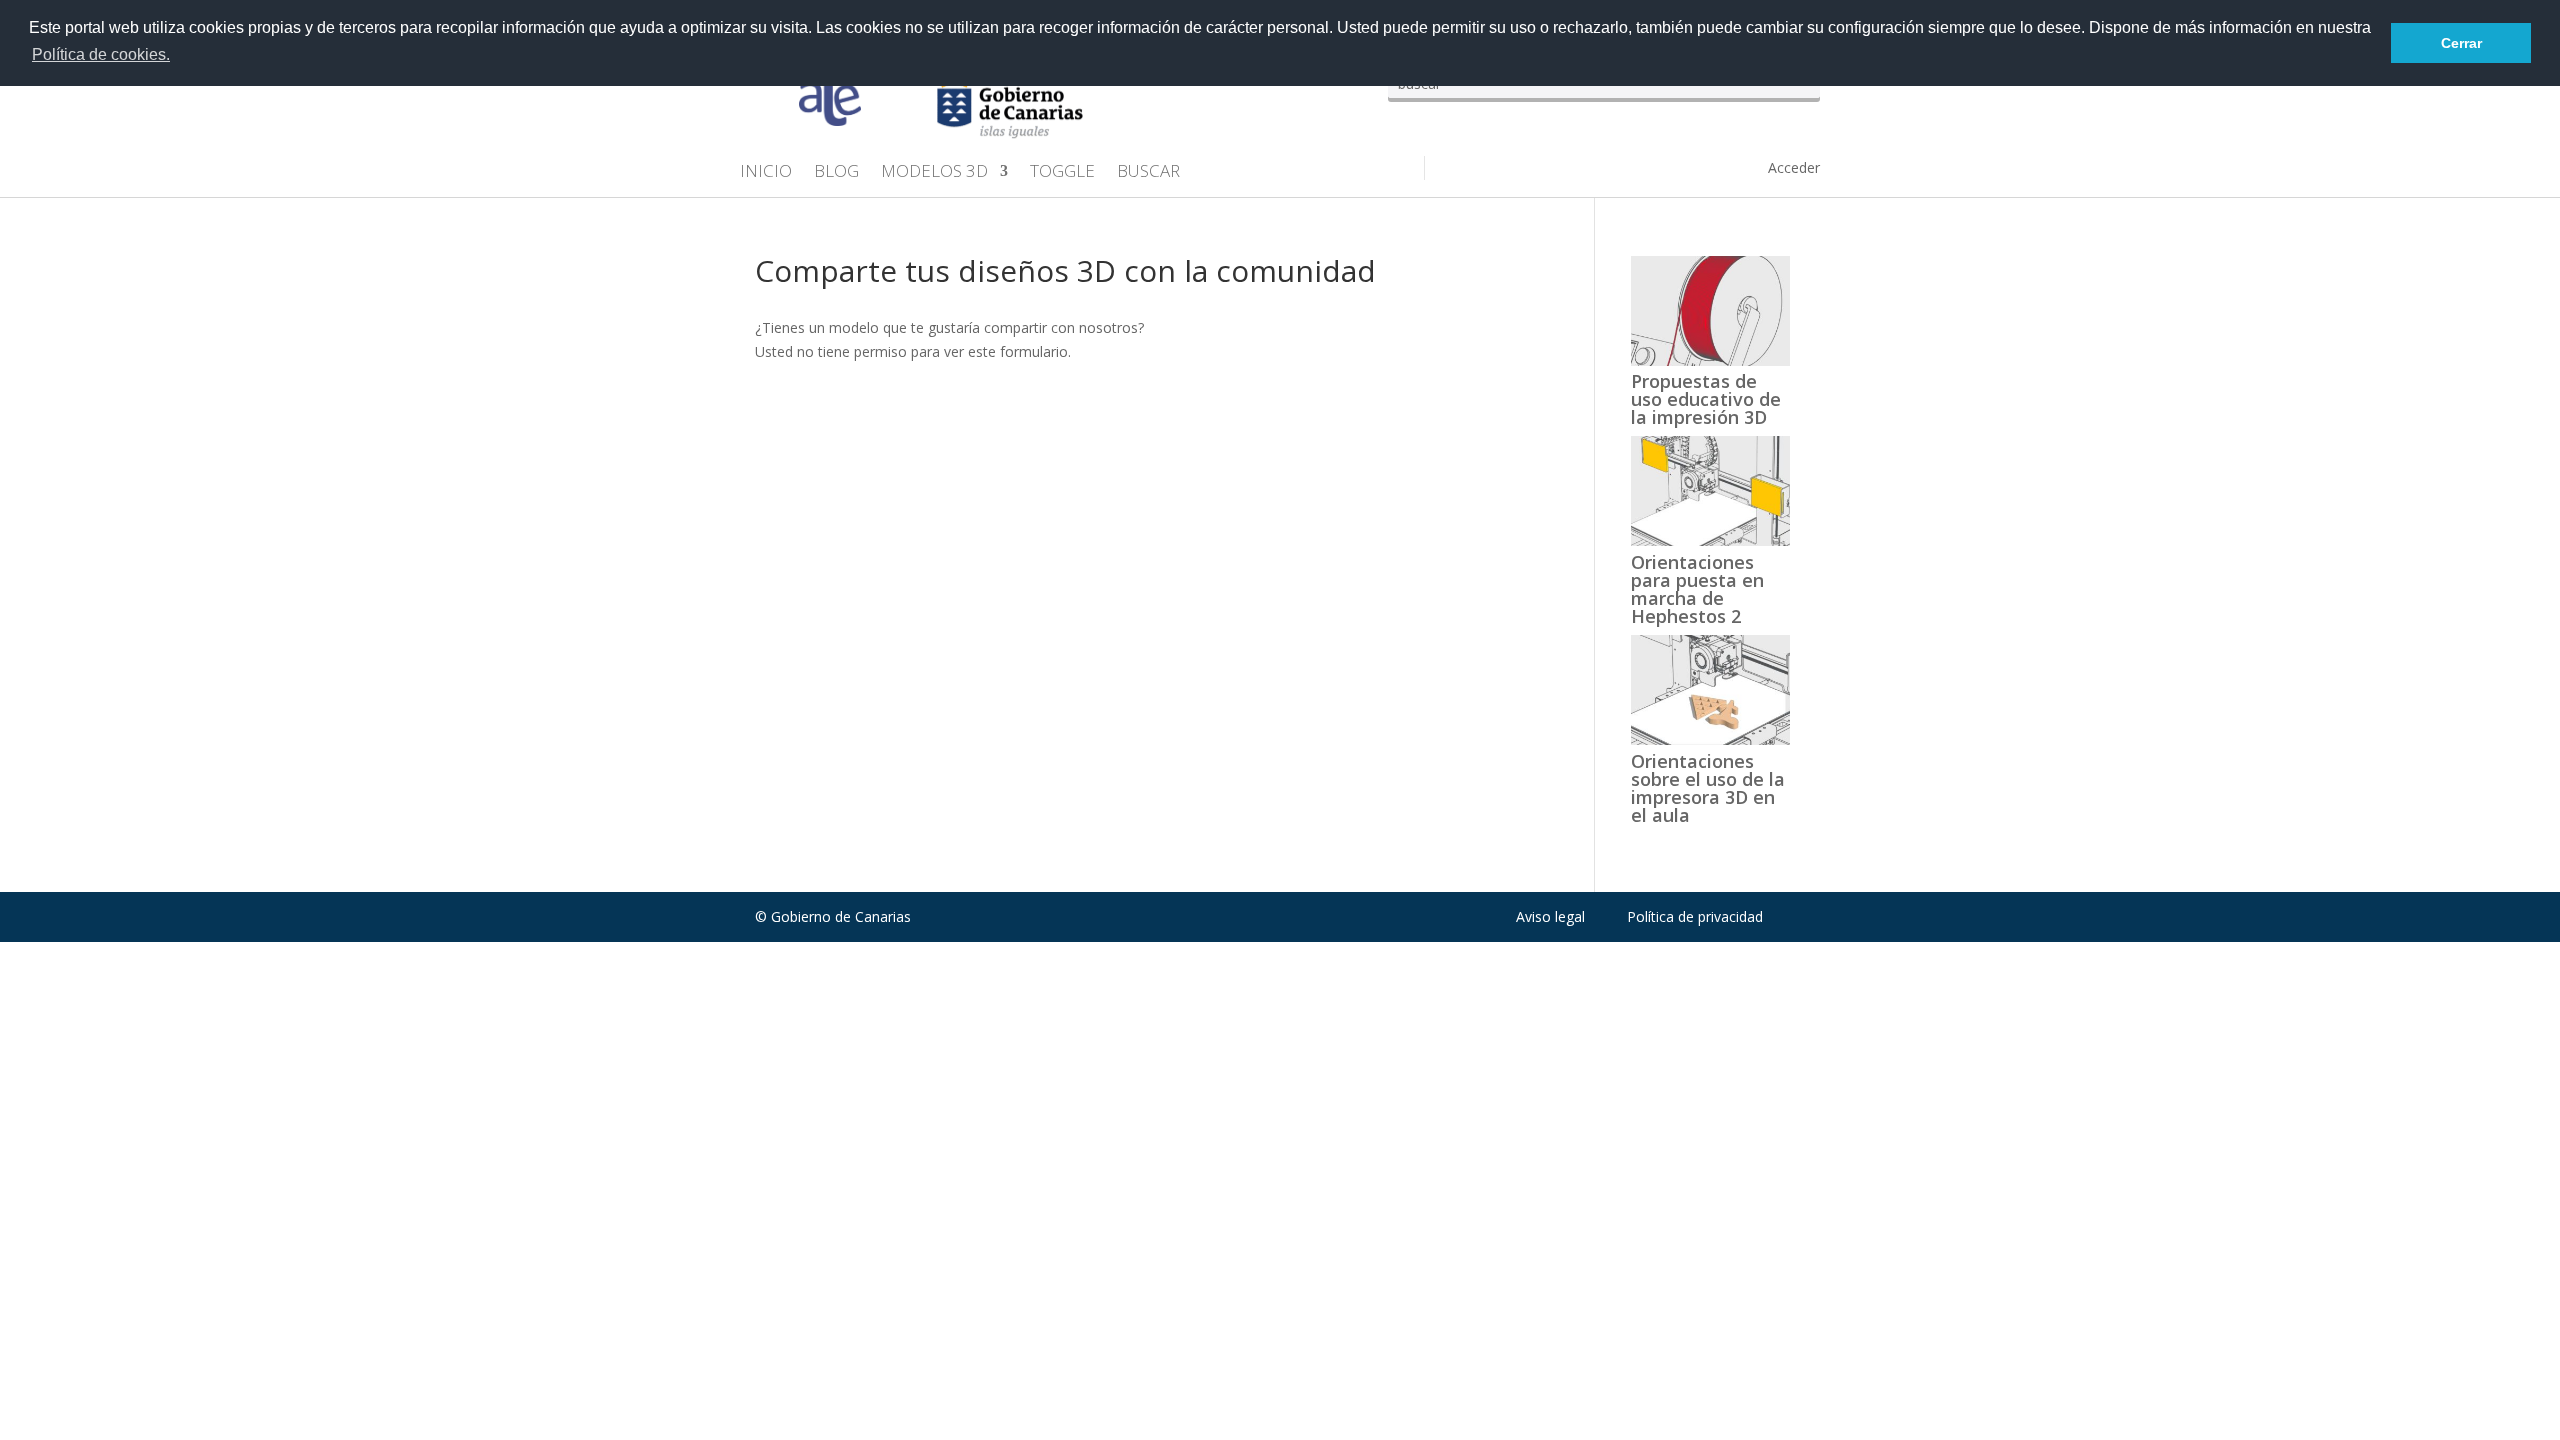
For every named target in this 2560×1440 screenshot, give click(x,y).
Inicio (766, 173)
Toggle (1062, 173)
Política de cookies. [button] (101, 54)
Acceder (1794, 167)
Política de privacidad (1695, 916)
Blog (836, 173)
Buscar (1148, 173)
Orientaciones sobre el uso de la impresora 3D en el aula (1708, 788)
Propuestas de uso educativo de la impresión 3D (1706, 399)
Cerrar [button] (2461, 43)
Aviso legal (1550, 916)
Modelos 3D (934, 173)
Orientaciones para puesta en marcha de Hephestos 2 (1697, 589)
